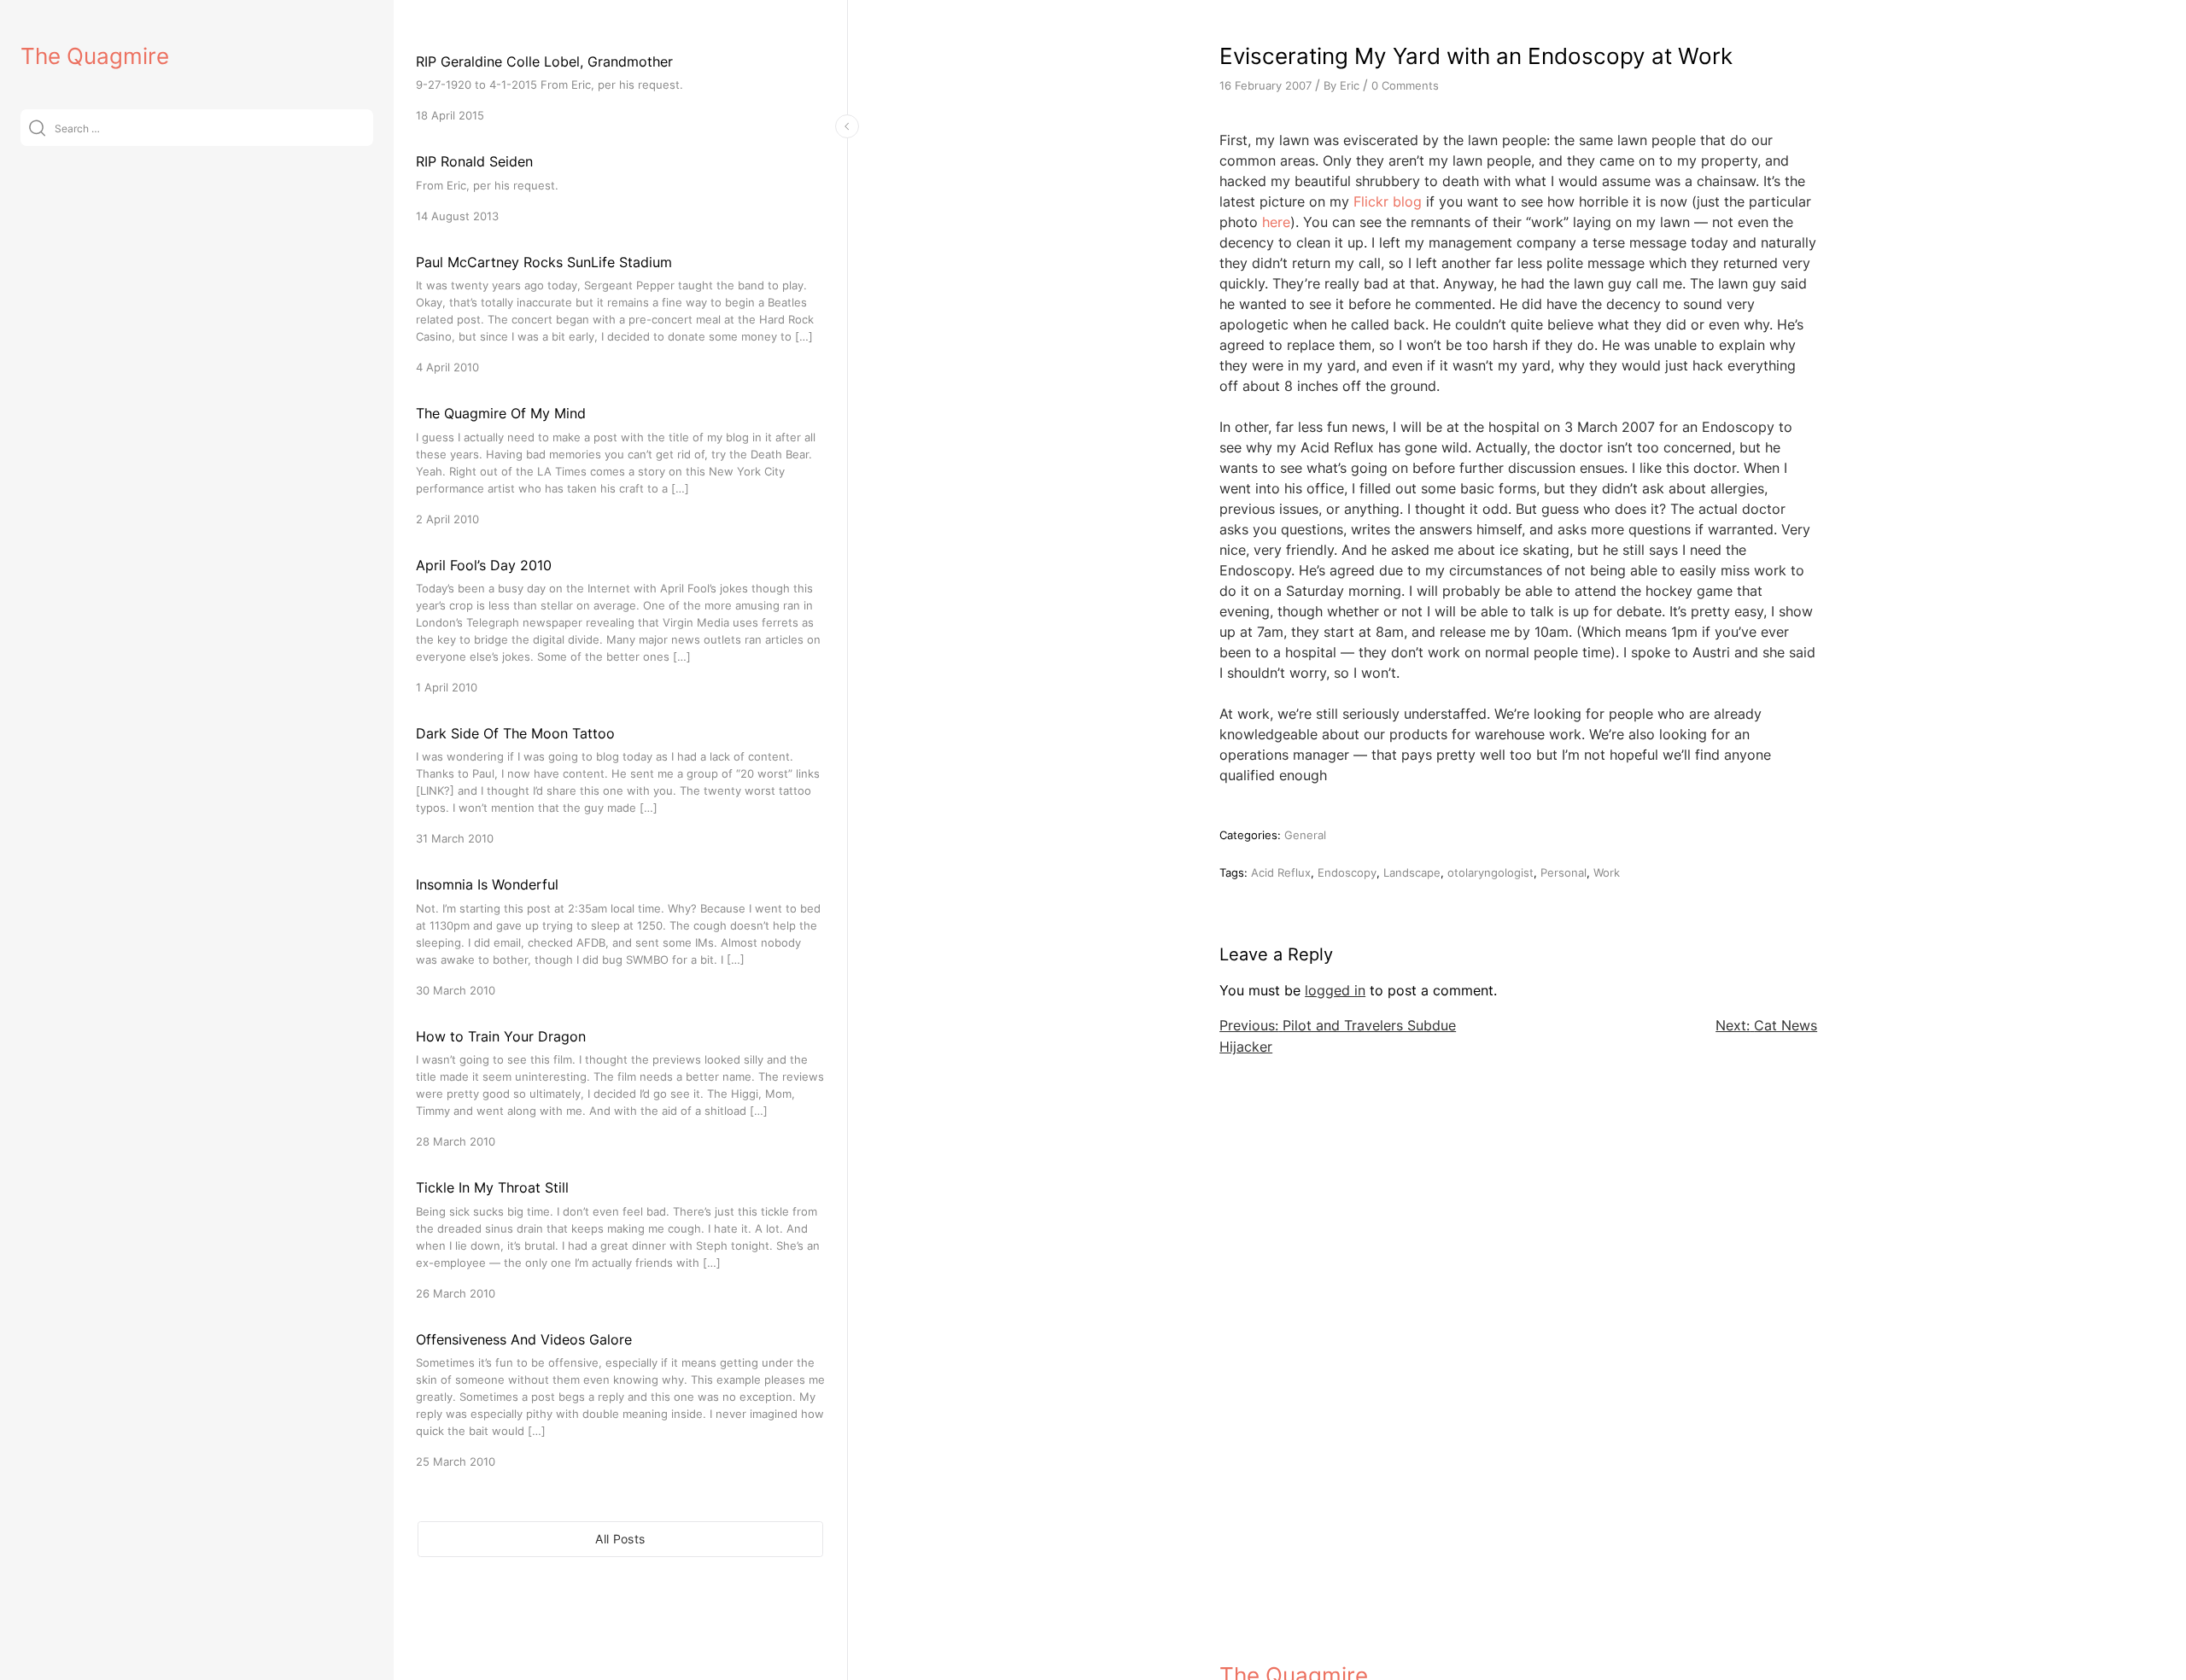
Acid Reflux (1281, 872)
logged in (1335, 990)
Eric (1350, 85)
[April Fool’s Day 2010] (620, 625)
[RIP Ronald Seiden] (620, 187)
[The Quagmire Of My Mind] (620, 465)
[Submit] (37, 128)
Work (1607, 872)
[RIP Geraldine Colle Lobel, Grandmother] (620, 87)
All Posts (620, 1539)
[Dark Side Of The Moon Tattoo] (620, 785)
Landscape (1412, 872)
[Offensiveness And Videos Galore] (620, 1400)
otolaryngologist (1490, 872)
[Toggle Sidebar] (847, 126)
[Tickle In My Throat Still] (620, 1239)
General (1305, 835)
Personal (1564, 872)
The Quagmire (95, 56)
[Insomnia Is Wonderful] (620, 936)
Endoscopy (1347, 872)
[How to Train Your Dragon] (620, 1088)
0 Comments (1405, 85)
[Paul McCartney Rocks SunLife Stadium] (620, 314)
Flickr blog (1388, 201)
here (1276, 222)
